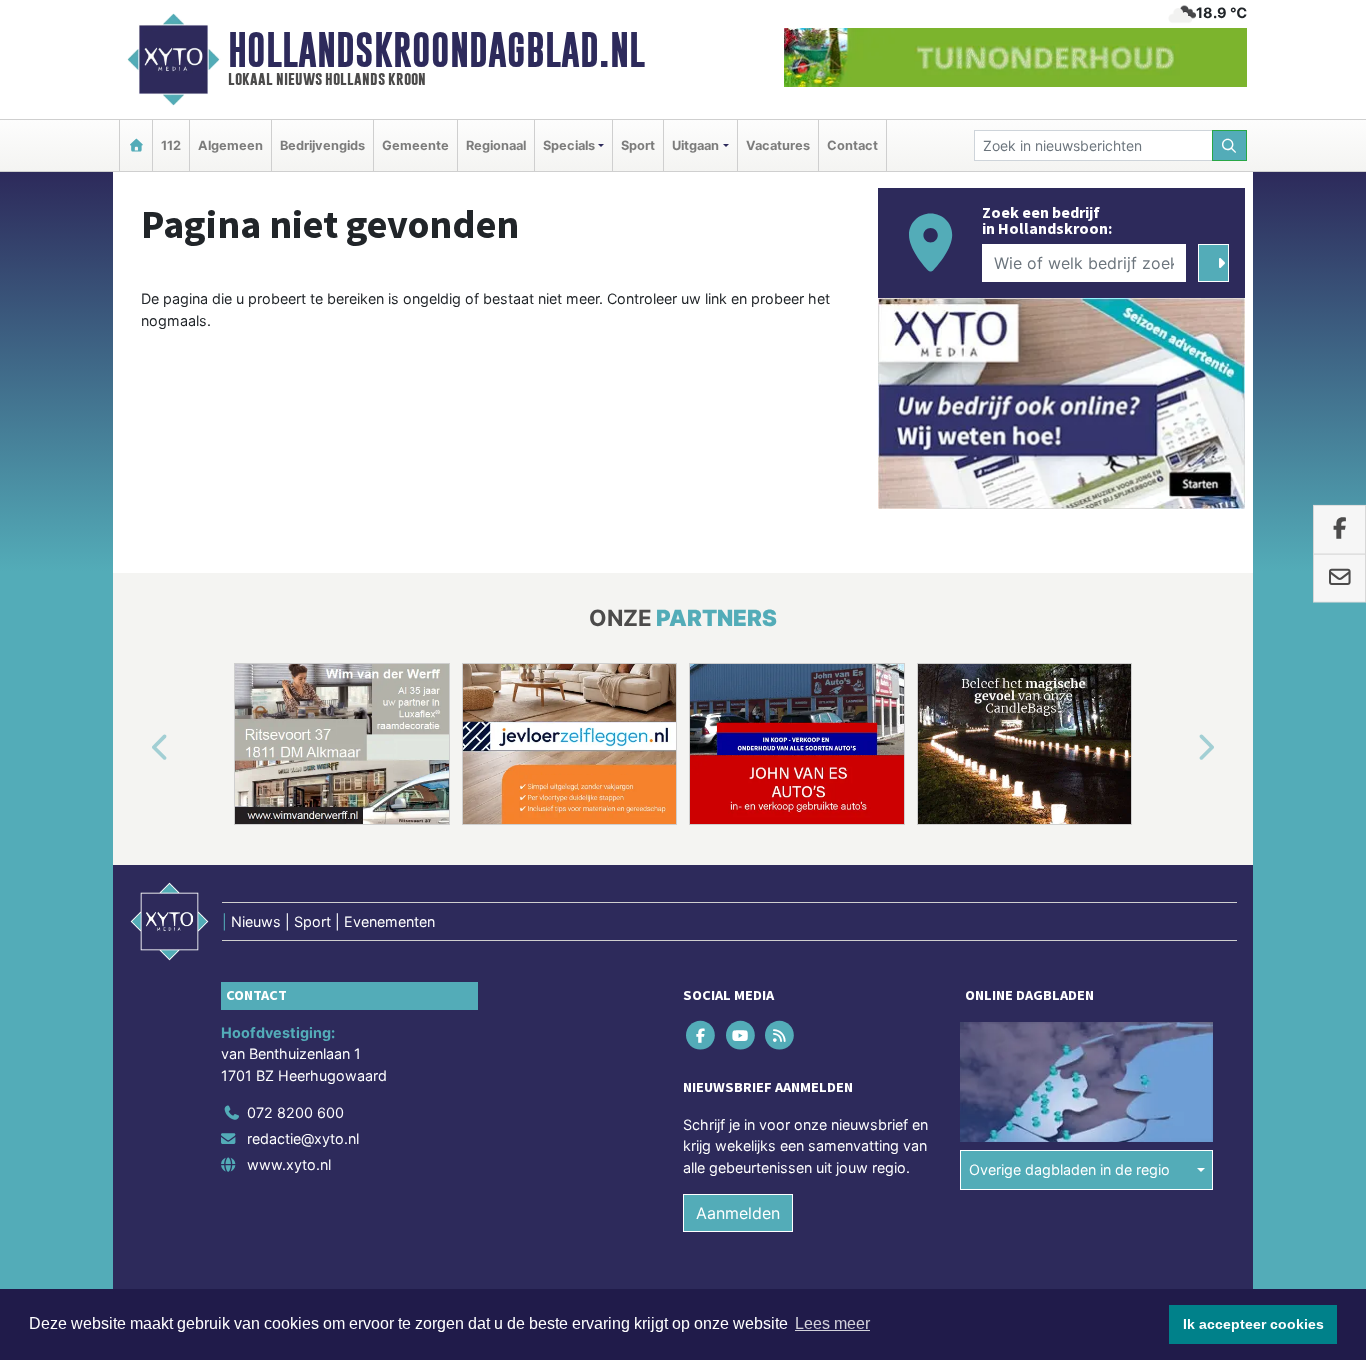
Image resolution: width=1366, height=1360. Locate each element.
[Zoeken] (1230, 145)
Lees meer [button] (832, 1323)
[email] (1339, 578)
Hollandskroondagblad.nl (436, 50)
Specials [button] (569, 145)
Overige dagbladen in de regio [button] (1069, 1169)
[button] (137, 748)
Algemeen (230, 145)
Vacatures (778, 145)
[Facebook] (702, 1034)
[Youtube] (741, 1034)
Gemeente (415, 145)
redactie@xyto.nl (303, 1138)
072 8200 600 (295, 1112)
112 (171, 145)
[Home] (136, 145)
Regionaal (496, 145)
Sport (638, 145)
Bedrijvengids (322, 145)
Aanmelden (738, 1213)
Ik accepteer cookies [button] (1253, 1324)
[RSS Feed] (780, 1034)
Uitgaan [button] (695, 145)
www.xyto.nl (289, 1164)
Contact (852, 145)
